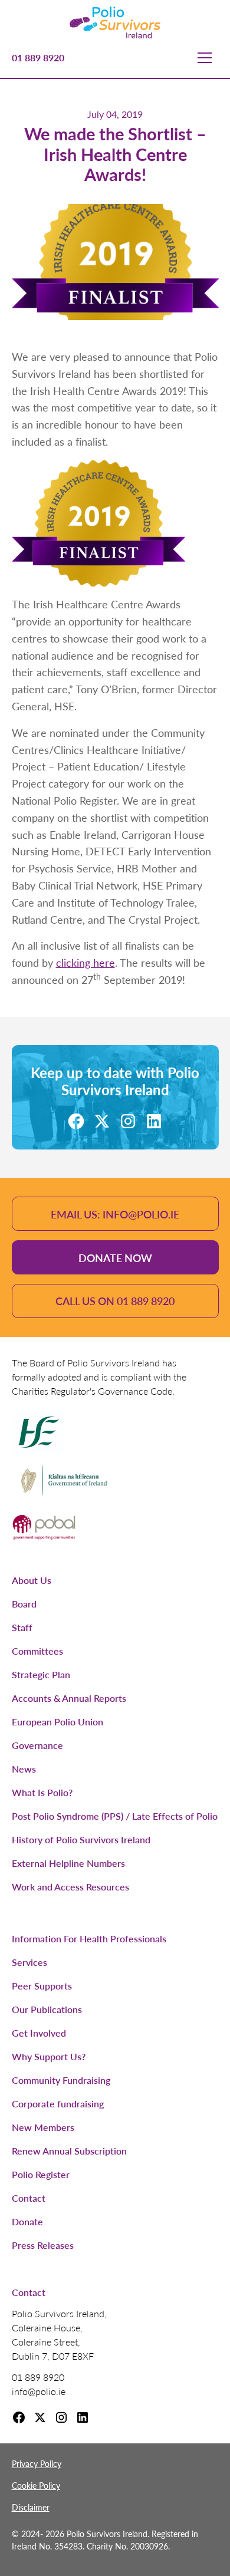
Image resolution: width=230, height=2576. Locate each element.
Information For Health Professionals (89, 1938)
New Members (43, 2127)
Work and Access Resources (70, 1887)
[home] (115, 22)
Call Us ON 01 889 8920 (115, 1301)
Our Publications (47, 2009)
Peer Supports (42, 1986)
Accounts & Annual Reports (69, 1698)
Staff (22, 1627)
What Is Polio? (42, 1792)
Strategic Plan (41, 1674)
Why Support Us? (49, 2056)
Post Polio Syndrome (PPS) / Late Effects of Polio (115, 1816)
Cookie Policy (36, 2485)
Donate (27, 2221)
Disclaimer (31, 2507)
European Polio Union (57, 1722)
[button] (205, 58)
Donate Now (115, 1258)
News (24, 1769)
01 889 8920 (38, 57)
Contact (29, 2198)
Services (29, 1962)
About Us (32, 1580)
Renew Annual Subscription (69, 2151)
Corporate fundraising (58, 2104)
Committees (37, 1651)
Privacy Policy (37, 2463)
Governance (37, 1745)
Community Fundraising (61, 2080)
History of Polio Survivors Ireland (81, 1839)
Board (24, 1604)
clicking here (86, 962)
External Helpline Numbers (68, 1863)
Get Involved (39, 2033)
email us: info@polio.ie (115, 1214)
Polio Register (41, 2174)
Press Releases (43, 2245)
